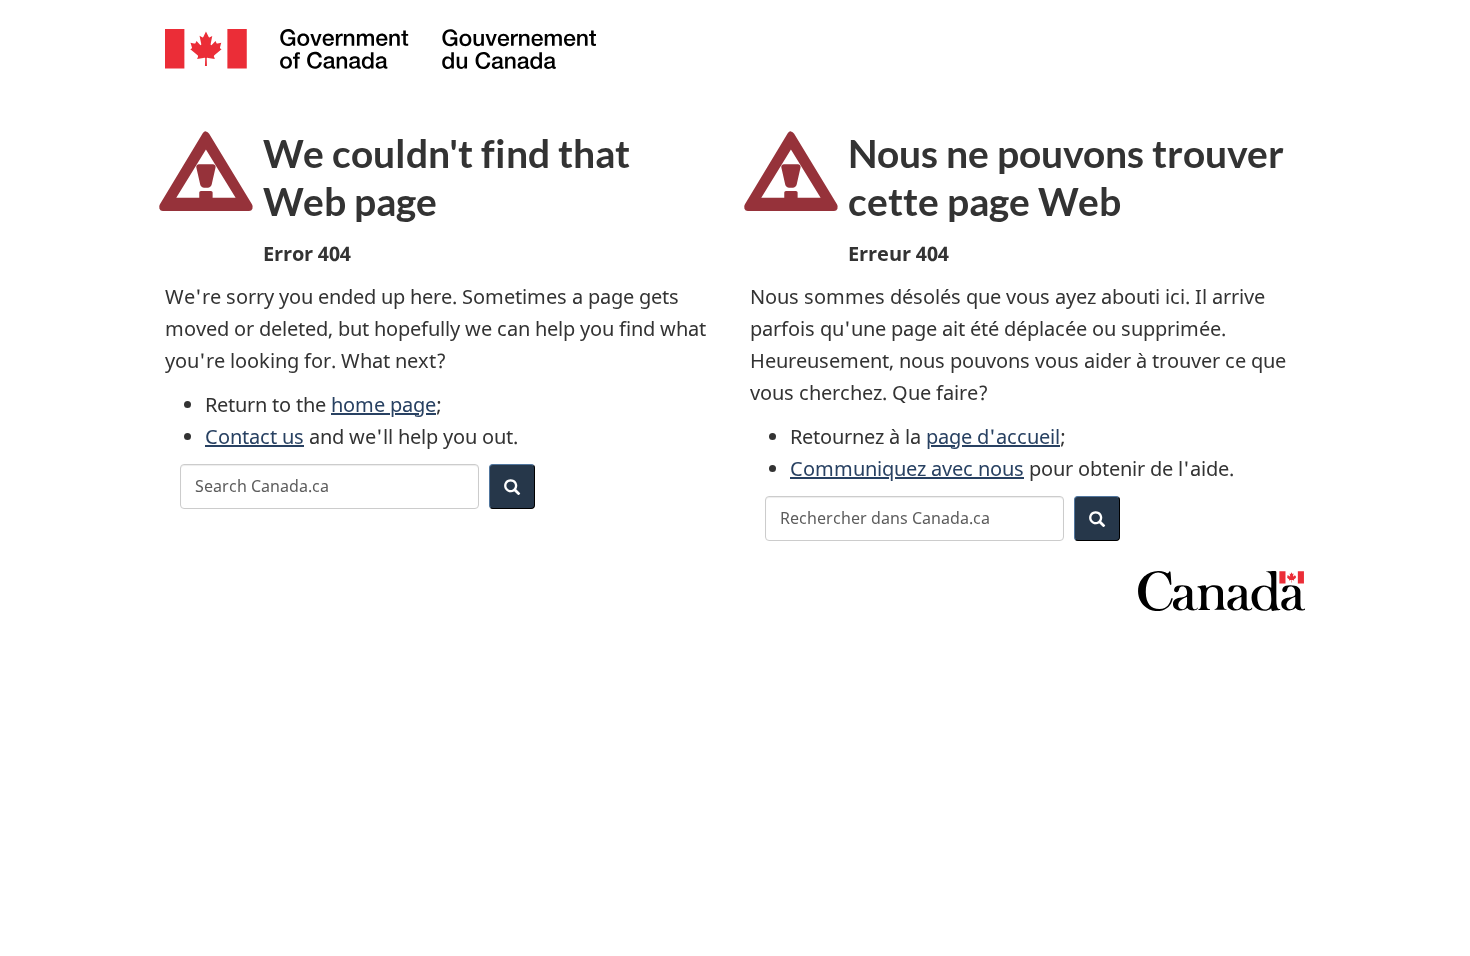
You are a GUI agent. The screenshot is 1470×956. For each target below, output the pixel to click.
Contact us (254, 436)
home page (383, 404)
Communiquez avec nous (907, 468)
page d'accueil (993, 436)
